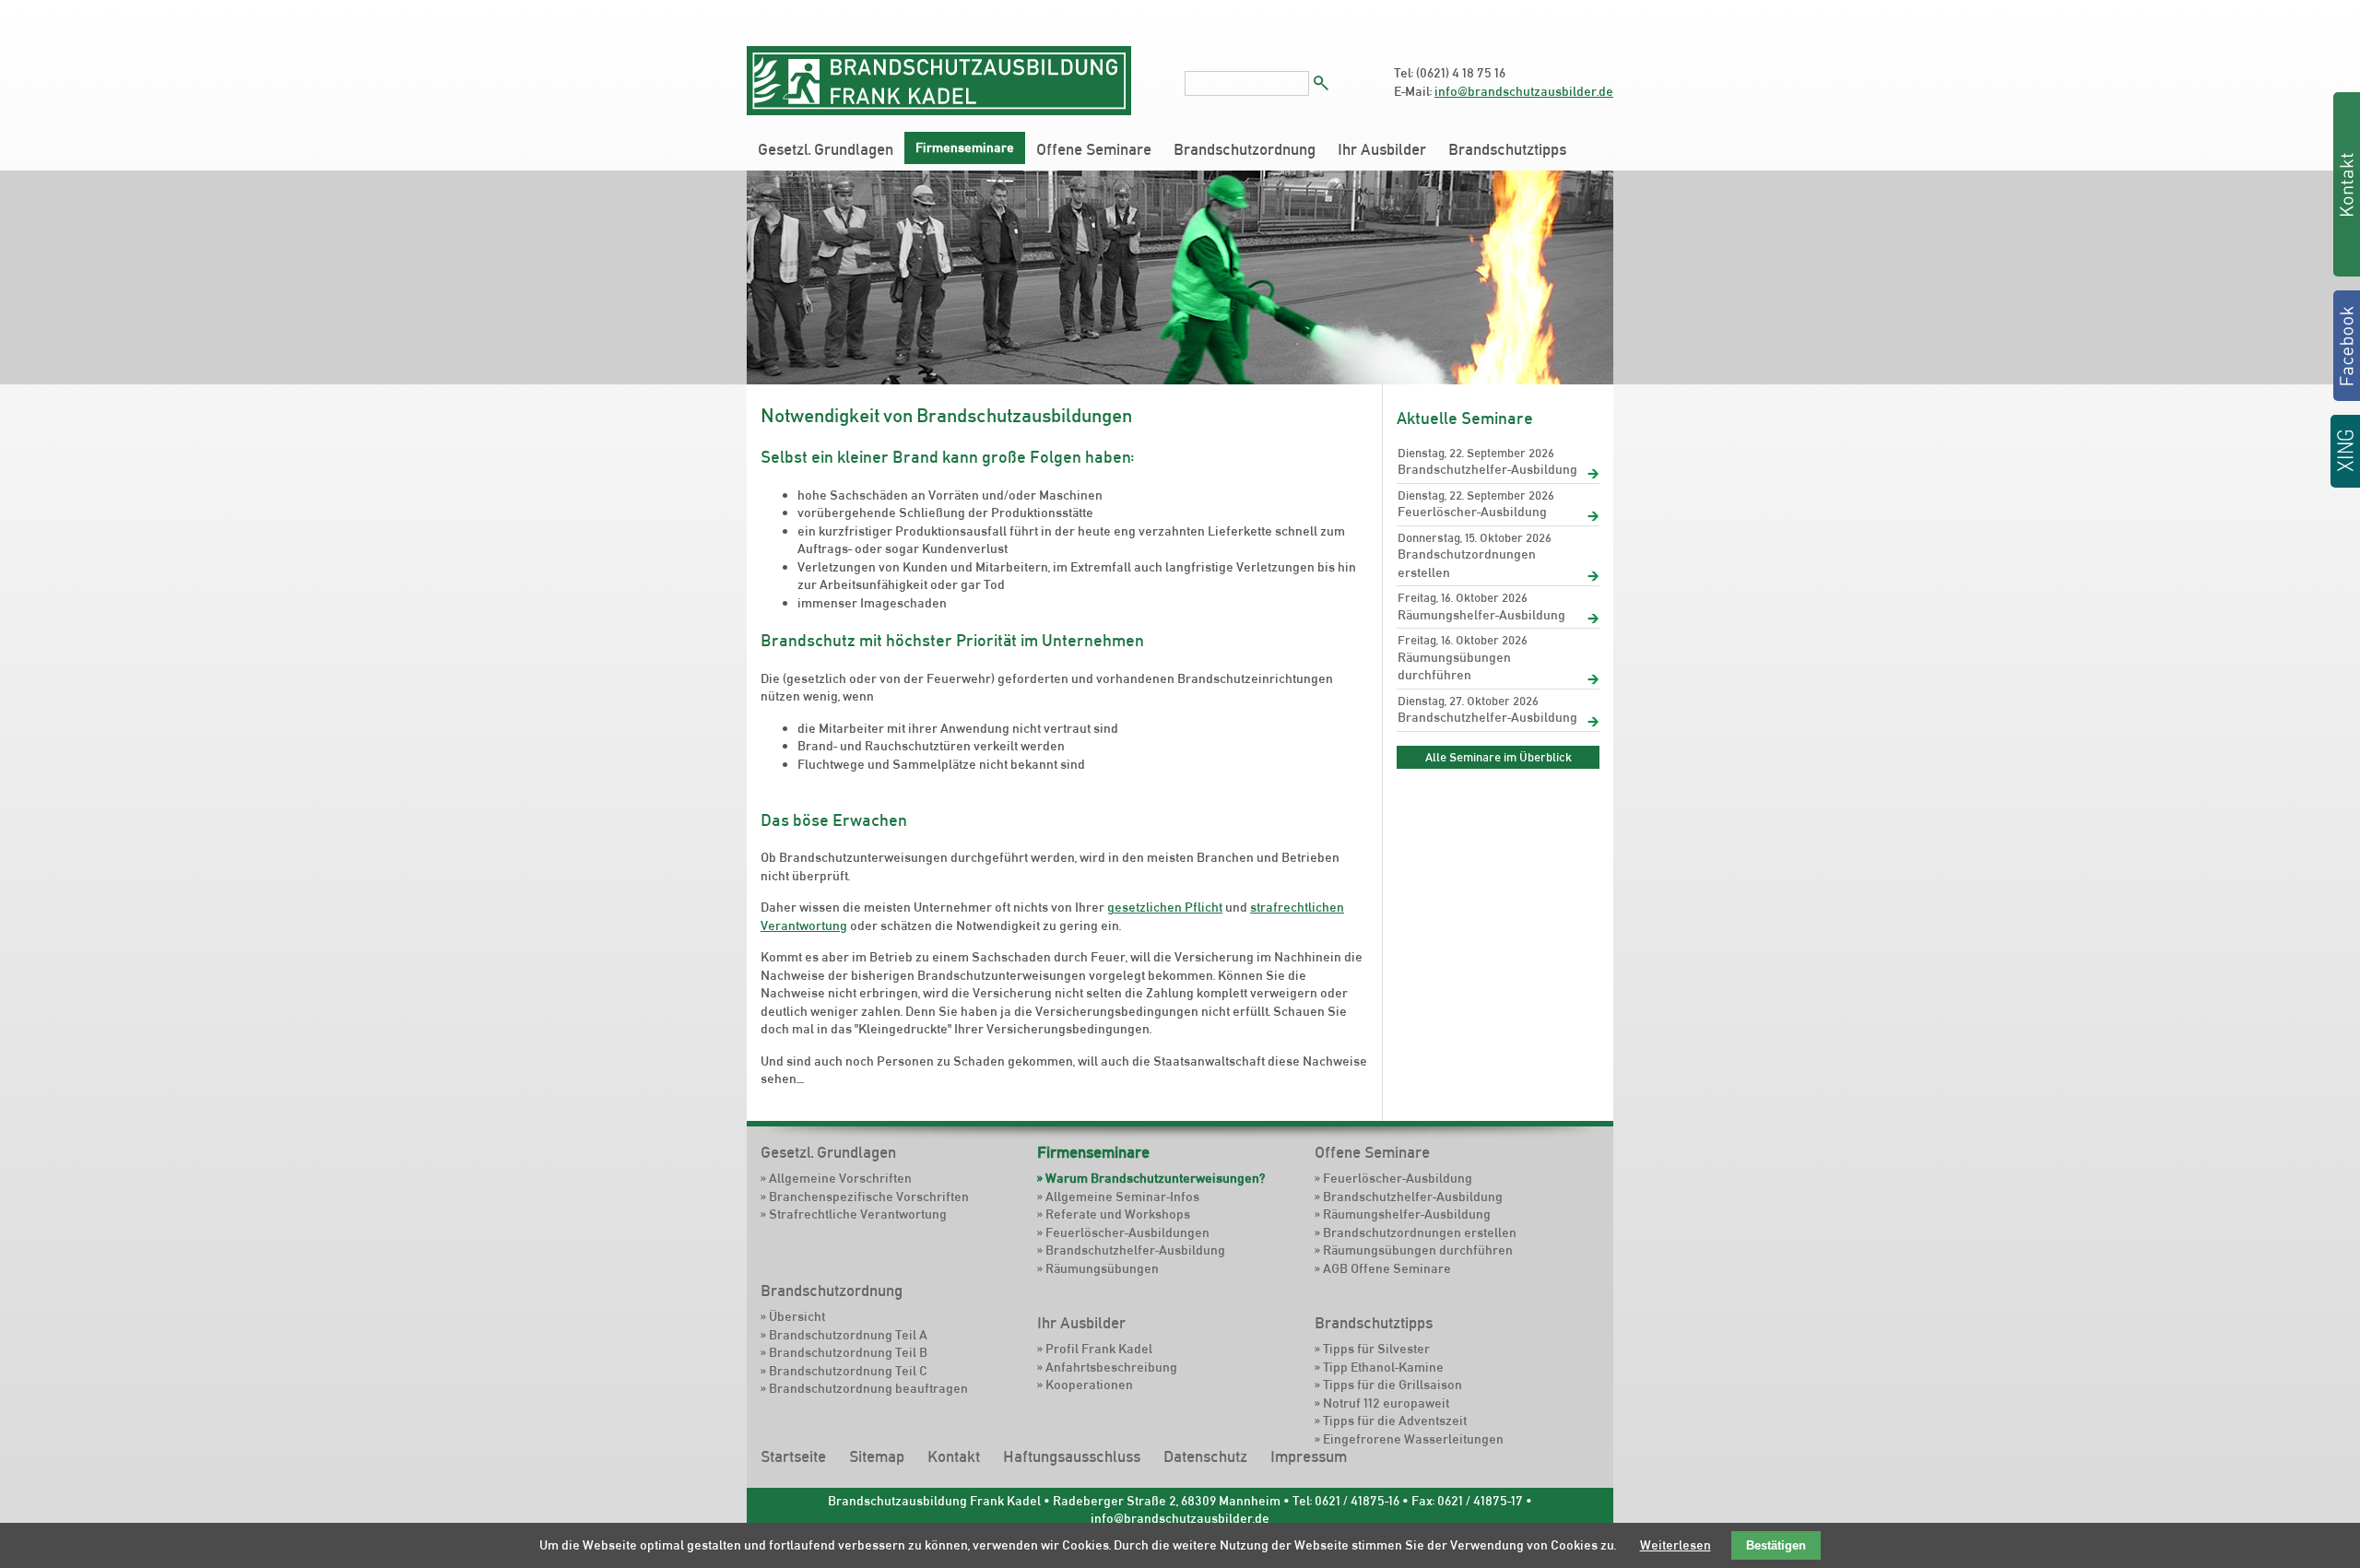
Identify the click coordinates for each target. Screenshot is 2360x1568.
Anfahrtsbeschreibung (1111, 1367)
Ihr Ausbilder (1382, 149)
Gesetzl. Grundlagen (826, 149)
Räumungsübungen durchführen (1454, 666)
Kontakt (954, 1456)
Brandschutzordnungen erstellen (1467, 563)
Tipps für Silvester (1376, 1349)
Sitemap (877, 1456)
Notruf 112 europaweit (1386, 1403)
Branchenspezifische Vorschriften (869, 1197)
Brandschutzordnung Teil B (848, 1352)
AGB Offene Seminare (1387, 1268)
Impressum (1309, 1456)
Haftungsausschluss (1072, 1456)
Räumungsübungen (1102, 1268)
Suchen (1321, 83)
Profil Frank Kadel (1099, 1349)
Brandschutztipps (1507, 149)
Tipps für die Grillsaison (1392, 1385)
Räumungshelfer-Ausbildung (1481, 615)
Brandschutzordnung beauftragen (868, 1388)
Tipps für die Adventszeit (1395, 1421)
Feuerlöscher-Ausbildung (1472, 512)
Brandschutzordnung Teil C (848, 1371)
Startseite (793, 1456)
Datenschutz (1205, 1456)
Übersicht (797, 1316)
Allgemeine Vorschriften (840, 1178)
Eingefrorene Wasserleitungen (1413, 1439)
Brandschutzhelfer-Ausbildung (1487, 469)
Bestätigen (1776, 1545)
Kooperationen (1089, 1385)
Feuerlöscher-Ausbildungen (1127, 1232)
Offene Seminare (1094, 149)
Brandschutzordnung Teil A (848, 1335)
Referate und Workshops (1118, 1214)
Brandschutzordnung (1245, 149)
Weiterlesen (1676, 1545)
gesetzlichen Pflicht (1165, 907)
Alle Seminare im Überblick (1499, 757)
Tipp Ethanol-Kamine (1383, 1367)
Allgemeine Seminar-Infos (1122, 1197)
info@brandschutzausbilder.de (1524, 91)
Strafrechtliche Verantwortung (858, 1214)
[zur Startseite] (939, 111)
